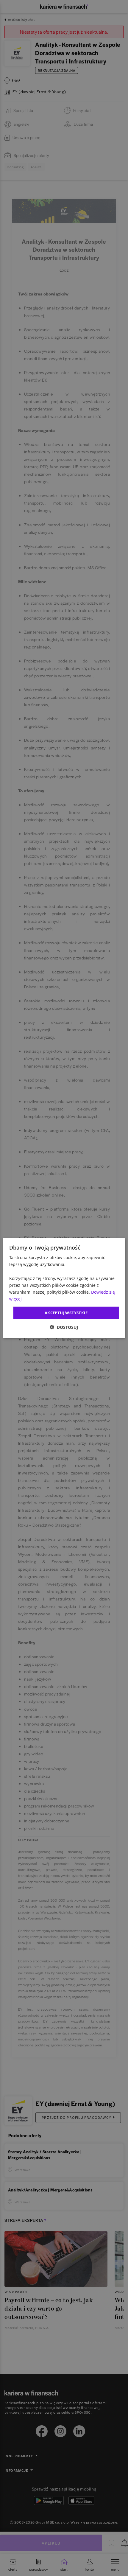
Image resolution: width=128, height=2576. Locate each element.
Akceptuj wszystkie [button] (66, 1313)
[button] (64, 1327)
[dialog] (64, 1288)
